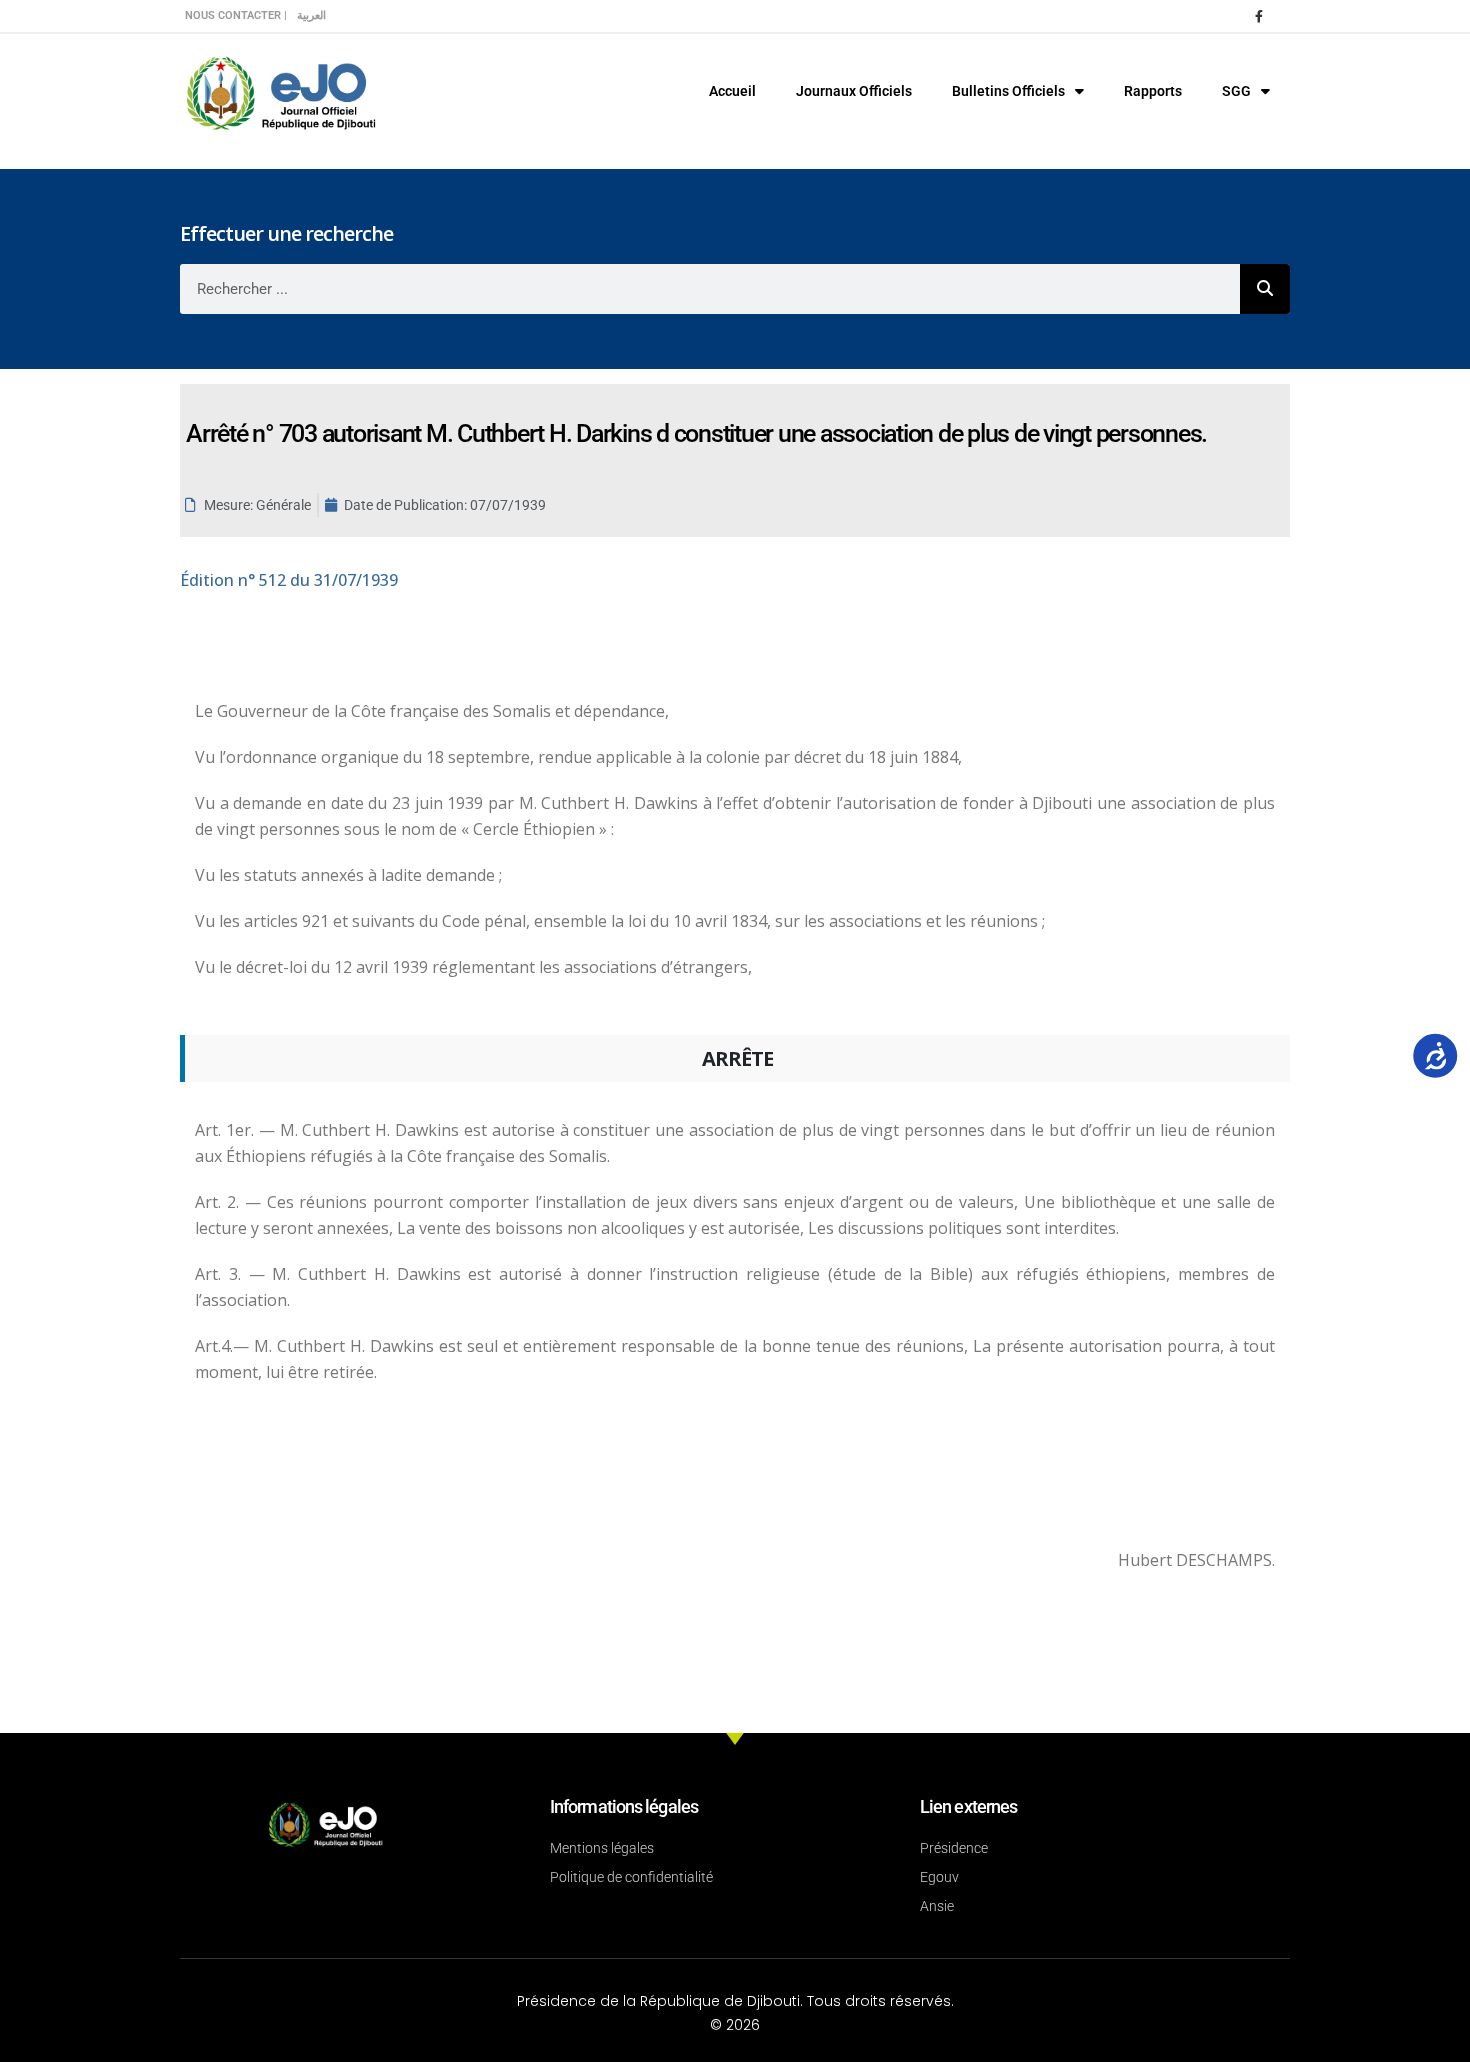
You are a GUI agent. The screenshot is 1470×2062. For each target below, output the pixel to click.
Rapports (1153, 91)
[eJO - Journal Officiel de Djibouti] (280, 91)
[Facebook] (1259, 16)
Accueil (732, 91)
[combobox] (710, 289)
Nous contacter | (236, 15)
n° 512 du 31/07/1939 (289, 580)
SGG (1236, 91)
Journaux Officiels (854, 91)
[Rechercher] (1265, 289)
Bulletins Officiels (1008, 91)
